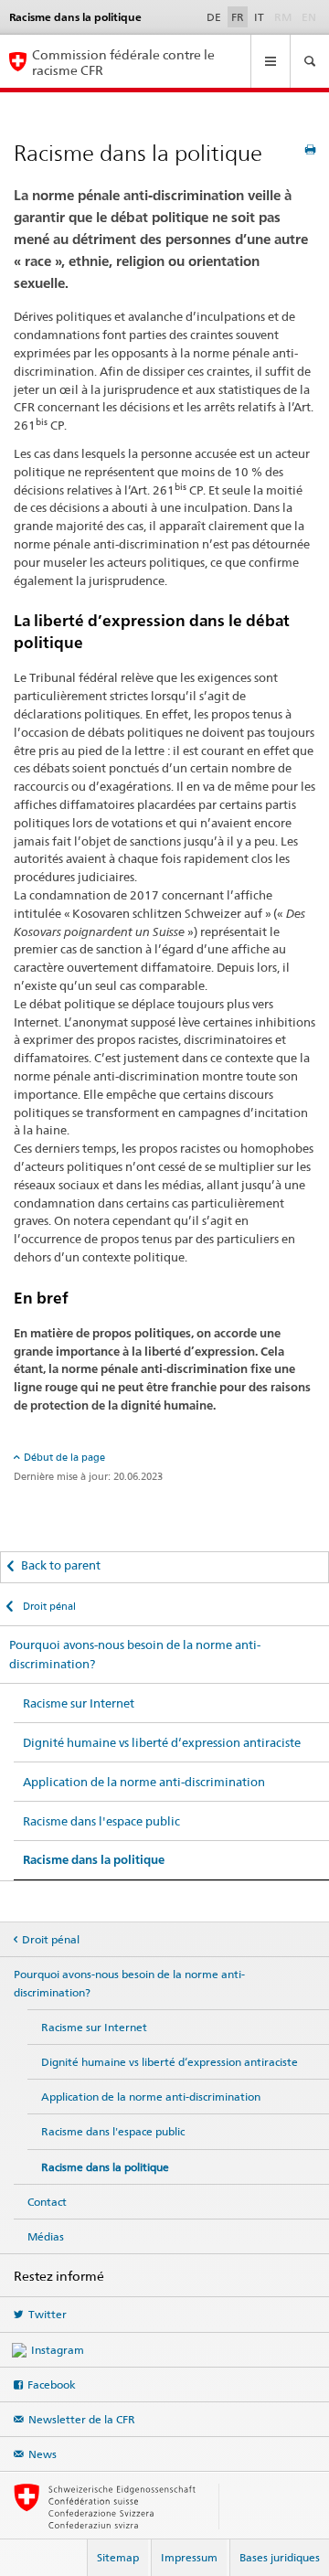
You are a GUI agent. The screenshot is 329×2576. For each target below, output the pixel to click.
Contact (47, 2202)
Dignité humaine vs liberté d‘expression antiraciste (162, 1742)
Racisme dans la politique (94, 1860)
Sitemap (118, 2557)
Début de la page (64, 1457)
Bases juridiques (280, 2557)
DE (214, 17)
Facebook (52, 2384)
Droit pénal (48, 1606)
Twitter (48, 2314)
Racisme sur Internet (79, 1703)
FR (238, 17)
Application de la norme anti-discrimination (144, 1782)
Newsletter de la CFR (82, 2419)
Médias (46, 2236)
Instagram (58, 2350)
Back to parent (61, 1565)
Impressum (189, 2557)
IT (259, 17)
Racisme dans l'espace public (101, 1821)
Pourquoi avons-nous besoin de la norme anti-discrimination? (135, 1654)
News (42, 2454)
